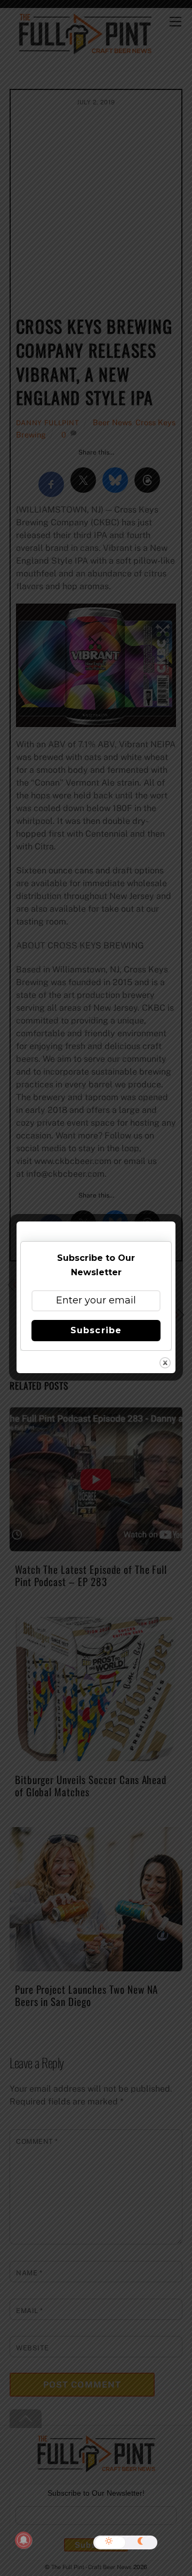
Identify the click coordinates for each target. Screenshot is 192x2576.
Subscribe (96, 1330)
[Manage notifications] (23, 2540)
